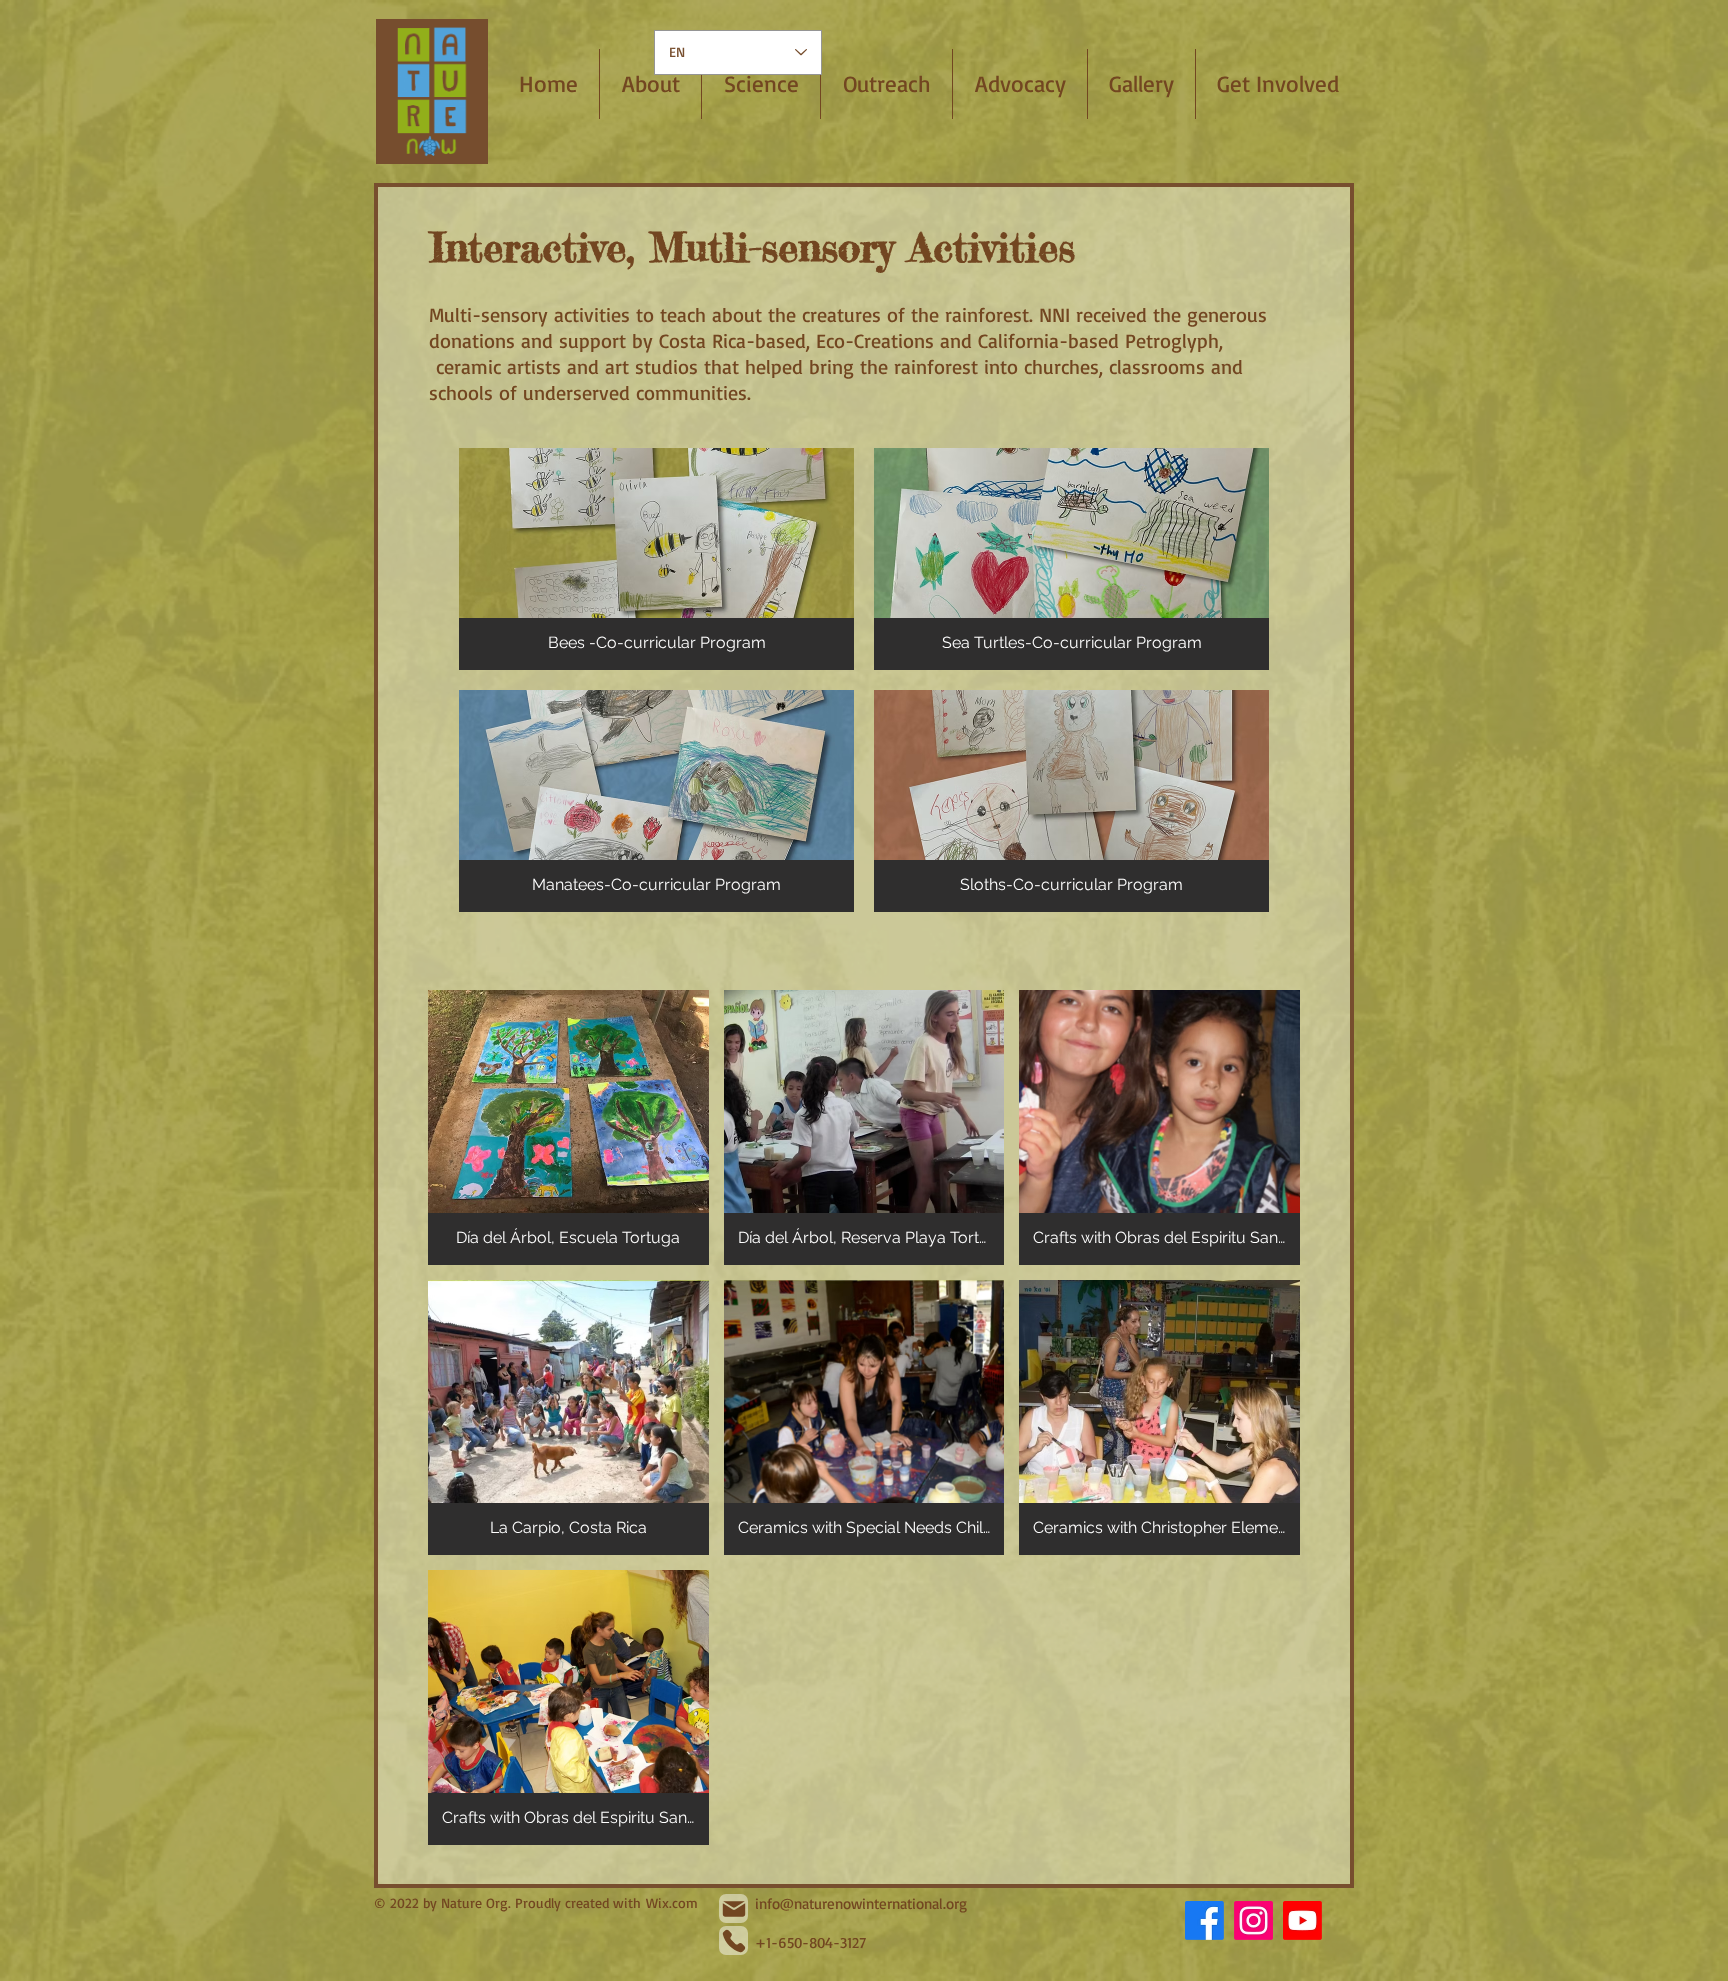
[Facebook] (1204, 1920)
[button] (761, 84)
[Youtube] (1302, 1920)
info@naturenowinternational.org (861, 1903)
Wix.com (672, 1902)
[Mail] (733, 1908)
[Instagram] (1253, 1920)
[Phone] (733, 1940)
